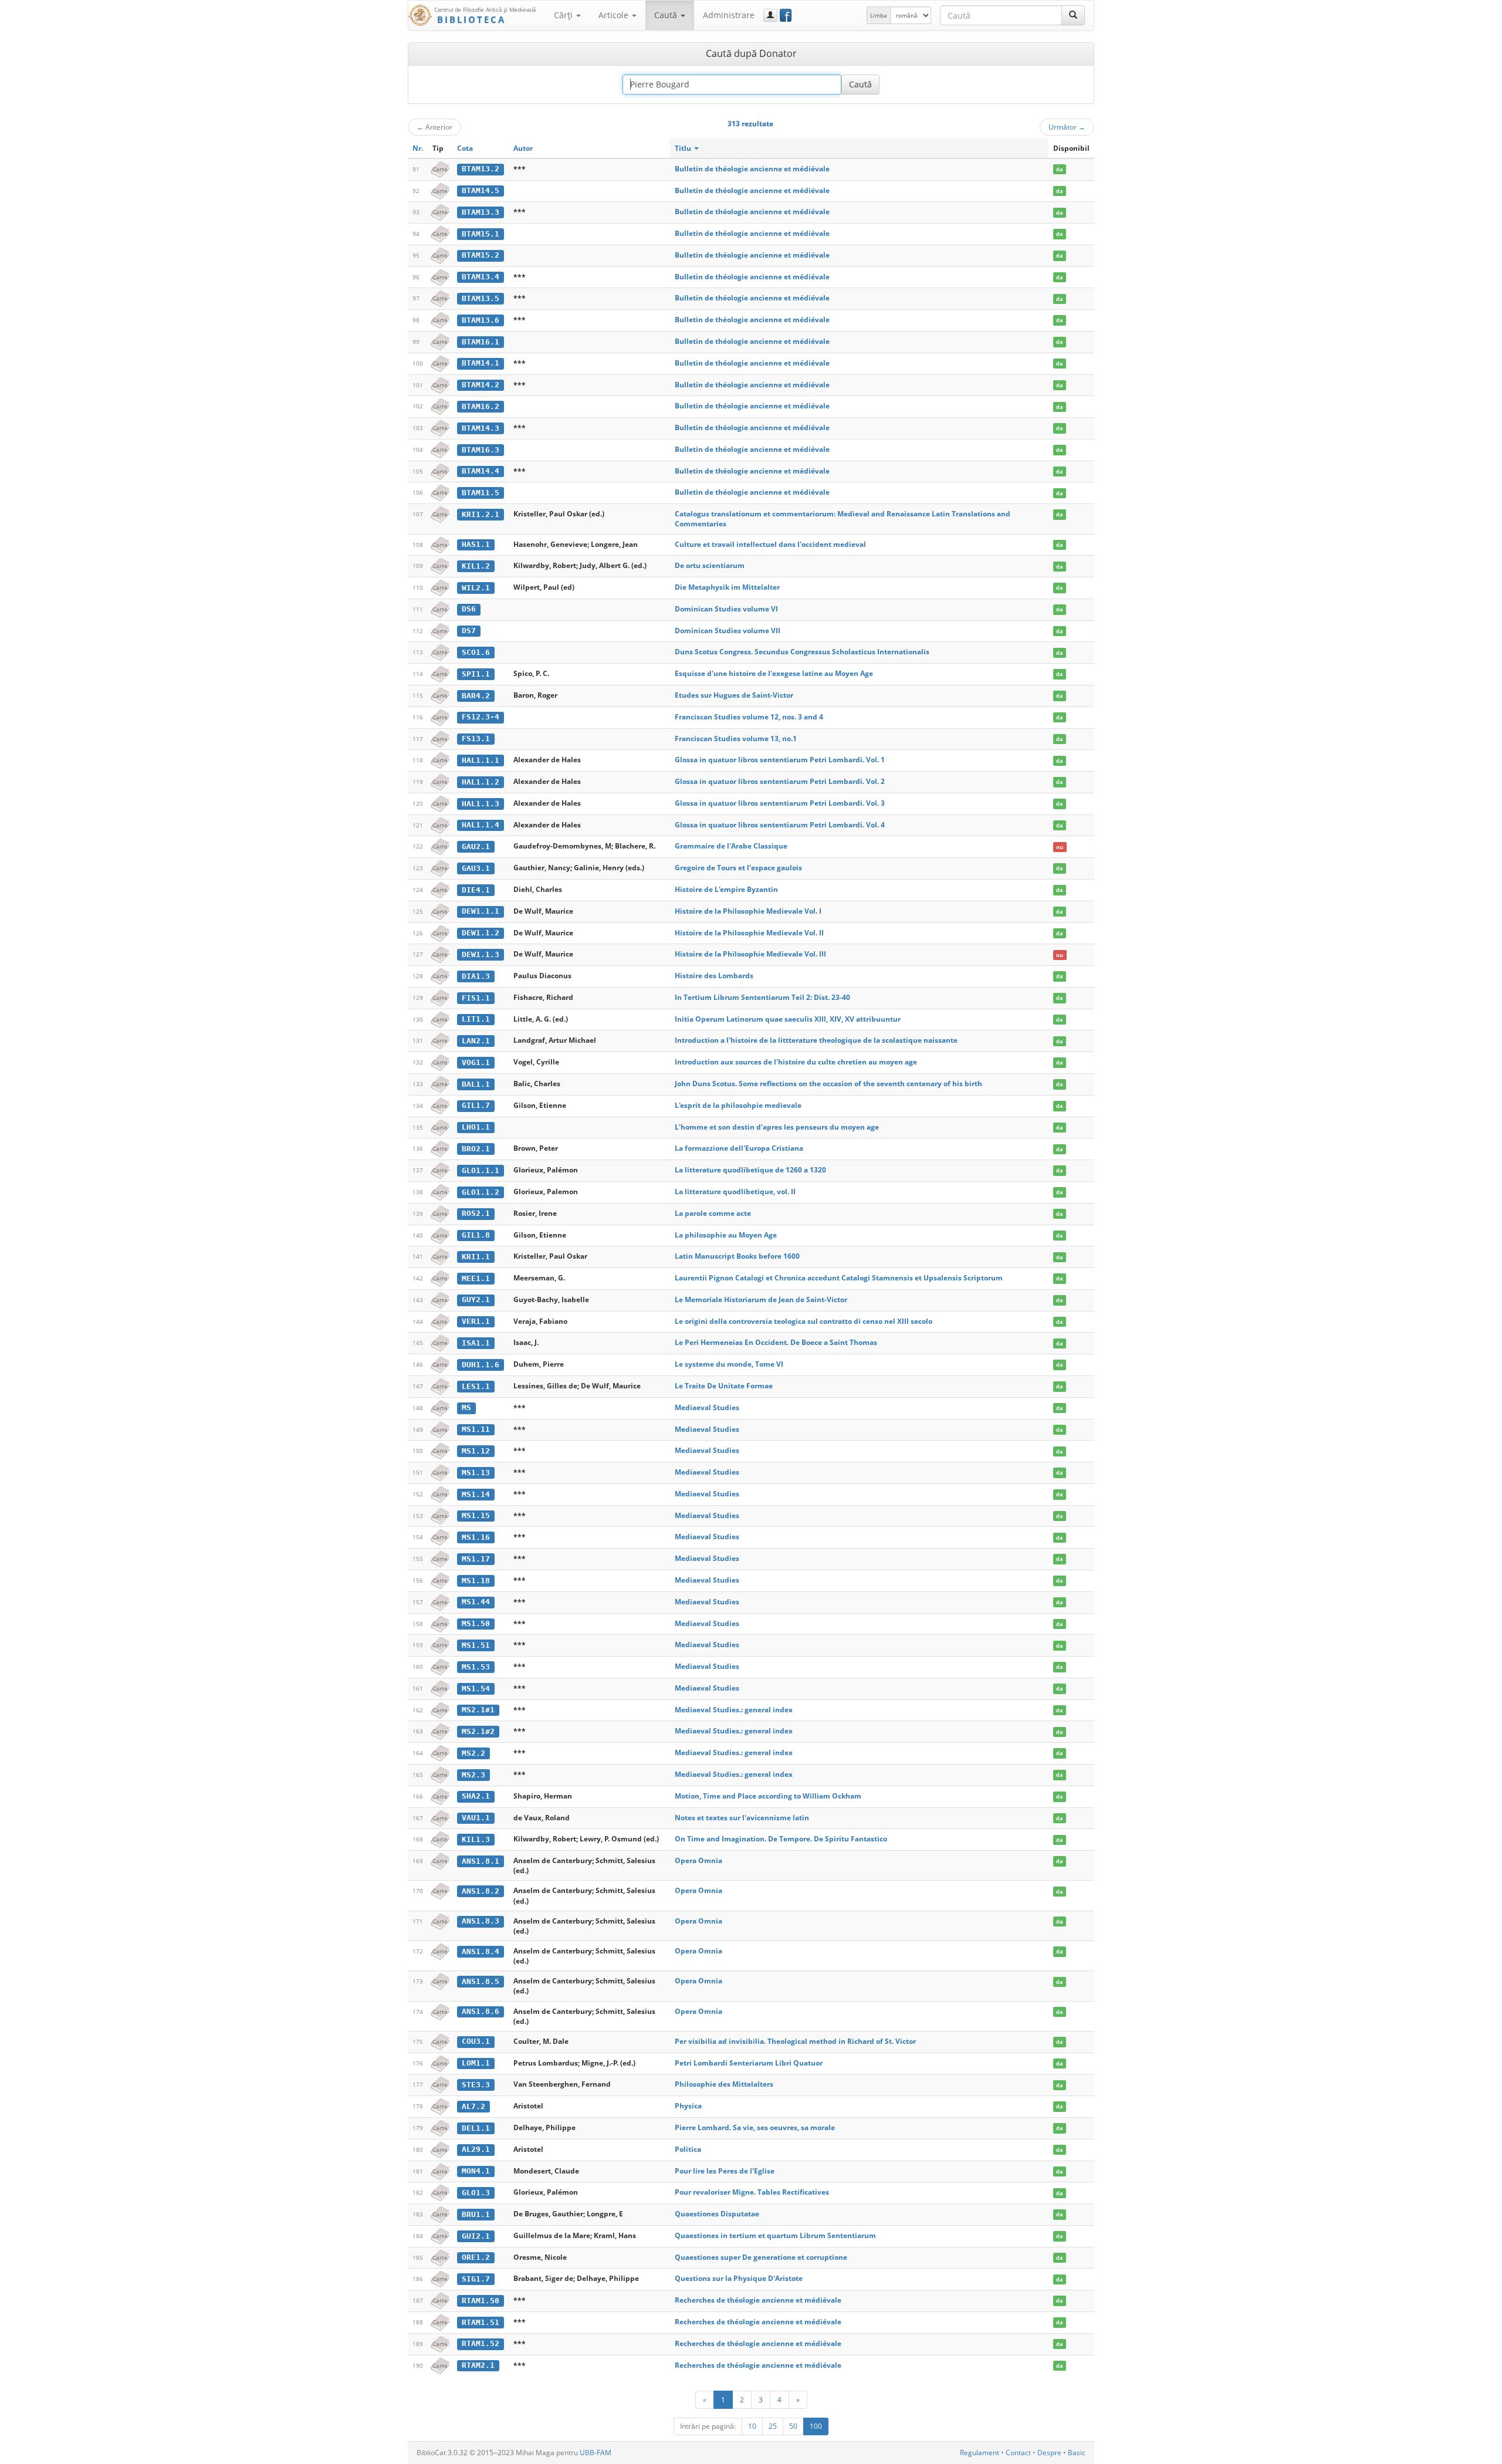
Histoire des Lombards (714, 976)
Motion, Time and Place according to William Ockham (768, 1796)
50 (793, 2426)
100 (816, 2426)
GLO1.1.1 (481, 1170)
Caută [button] (667, 15)
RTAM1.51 (481, 2322)
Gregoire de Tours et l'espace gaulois (738, 868)
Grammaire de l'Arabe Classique (731, 846)
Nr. (418, 148)
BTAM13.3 (481, 212)
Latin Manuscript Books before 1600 (737, 1256)
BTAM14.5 (481, 190)
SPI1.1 (476, 674)
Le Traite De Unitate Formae (724, 1386)
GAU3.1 (476, 868)
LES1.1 (476, 1386)
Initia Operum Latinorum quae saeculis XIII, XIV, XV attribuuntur (788, 1019)
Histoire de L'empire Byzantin (726, 889)
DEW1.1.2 (481, 933)
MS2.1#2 (478, 1731)
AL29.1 (476, 2149)
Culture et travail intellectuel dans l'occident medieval (770, 544)
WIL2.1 (476, 588)
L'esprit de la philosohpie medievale (738, 1105)
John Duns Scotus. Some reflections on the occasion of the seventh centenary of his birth (828, 1084)
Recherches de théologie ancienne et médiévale (758, 2300)
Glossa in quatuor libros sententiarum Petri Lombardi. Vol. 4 (780, 825)
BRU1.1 (476, 2214)
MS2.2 (473, 1753)
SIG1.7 (476, 2279)
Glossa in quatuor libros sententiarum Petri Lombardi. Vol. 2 (780, 781)
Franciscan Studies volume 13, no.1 (736, 738)
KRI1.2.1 (481, 514)
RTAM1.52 (481, 2343)
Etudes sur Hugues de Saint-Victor (734, 695)
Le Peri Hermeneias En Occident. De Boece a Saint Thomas (776, 1342)
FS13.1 (476, 738)
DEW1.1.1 (481, 911)
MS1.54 (476, 1689)
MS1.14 (476, 1494)
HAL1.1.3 (481, 804)
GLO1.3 (476, 2193)
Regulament (980, 2453)
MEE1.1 (476, 1278)
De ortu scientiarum (710, 565)
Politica (688, 2149)
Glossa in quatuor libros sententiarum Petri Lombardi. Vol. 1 (780, 760)
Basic (1077, 2453)
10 (752, 2426)
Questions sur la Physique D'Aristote (739, 2278)
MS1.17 (476, 1559)
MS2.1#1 (478, 1710)
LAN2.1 (476, 1041)
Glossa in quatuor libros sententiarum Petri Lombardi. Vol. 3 (780, 803)
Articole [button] (615, 15)
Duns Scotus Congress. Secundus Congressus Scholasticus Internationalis (802, 652)
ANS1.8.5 (481, 1981)
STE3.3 (476, 2085)
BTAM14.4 (481, 471)
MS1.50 (476, 1623)
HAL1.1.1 (481, 760)
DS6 (469, 609)
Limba (879, 15)
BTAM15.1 (481, 234)
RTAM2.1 (478, 2365)
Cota (465, 148)
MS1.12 (476, 1451)
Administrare (729, 15)
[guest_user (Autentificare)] (770, 15)
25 (773, 2426)
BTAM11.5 (481, 493)
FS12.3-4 (481, 717)
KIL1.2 (476, 566)
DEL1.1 (476, 2128)
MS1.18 (476, 1581)
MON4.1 (476, 2171)
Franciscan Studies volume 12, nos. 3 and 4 (749, 717)
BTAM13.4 (481, 277)
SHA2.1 (476, 1796)
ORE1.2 (476, 2257)
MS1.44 (476, 1602)
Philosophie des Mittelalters (724, 2084)
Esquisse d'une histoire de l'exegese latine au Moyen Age (774, 673)
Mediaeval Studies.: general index (734, 1710)
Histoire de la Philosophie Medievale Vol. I (748, 911)
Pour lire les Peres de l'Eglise (725, 2171)
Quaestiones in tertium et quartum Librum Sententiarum (775, 2235)
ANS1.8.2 (481, 1891)
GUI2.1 (476, 2236)
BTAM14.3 (481, 428)
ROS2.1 (476, 1213)
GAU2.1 (476, 846)
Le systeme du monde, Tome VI (729, 1364)
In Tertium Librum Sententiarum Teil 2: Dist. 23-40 (762, 997)
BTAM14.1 (481, 363)
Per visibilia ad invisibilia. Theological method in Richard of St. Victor (795, 2041)
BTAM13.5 (481, 298)
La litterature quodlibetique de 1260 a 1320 (750, 1170)
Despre (1049, 2453)
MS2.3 (473, 1775)
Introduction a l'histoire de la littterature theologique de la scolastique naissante (816, 1040)
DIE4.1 (476, 890)
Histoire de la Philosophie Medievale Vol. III (750, 954)
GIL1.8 (476, 1235)
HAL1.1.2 (481, 782)
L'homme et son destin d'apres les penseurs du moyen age (777, 1127)
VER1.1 (476, 1321)
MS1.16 (476, 1537)
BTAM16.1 (481, 342)
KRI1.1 (476, 1257)
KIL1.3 (476, 1839)
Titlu (684, 148)
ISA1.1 (476, 1343)
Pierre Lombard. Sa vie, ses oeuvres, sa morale (755, 2127)
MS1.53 (476, 1667)
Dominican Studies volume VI (726, 609)
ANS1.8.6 (481, 2011)
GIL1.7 (476, 1105)
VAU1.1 (476, 1818)
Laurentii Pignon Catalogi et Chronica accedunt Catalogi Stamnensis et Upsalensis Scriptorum (839, 1278)
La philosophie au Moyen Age (726, 1235)
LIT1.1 (476, 1019)
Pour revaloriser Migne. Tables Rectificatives (752, 2192)
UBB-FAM (596, 2453)
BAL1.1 (476, 1084)
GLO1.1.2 (481, 1192)
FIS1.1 (476, 998)
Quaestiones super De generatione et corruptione (761, 2257)
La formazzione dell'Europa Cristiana (739, 1148)
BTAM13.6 (481, 320)
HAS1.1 (476, 544)
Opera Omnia (698, 1860)
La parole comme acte (713, 1213)
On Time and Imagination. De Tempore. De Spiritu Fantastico (781, 1839)
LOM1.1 (476, 2063)
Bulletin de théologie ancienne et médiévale (752, 169)
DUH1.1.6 (481, 1365)
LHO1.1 (476, 1127)
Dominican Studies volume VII (728, 631)
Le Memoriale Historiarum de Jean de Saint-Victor (761, 1299)
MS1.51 (476, 1645)
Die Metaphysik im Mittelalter (727, 587)
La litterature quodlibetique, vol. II (735, 1192)
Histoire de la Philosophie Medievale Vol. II (749, 933)
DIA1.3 (476, 976)
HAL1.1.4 (481, 825)
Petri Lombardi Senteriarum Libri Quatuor (749, 2063)
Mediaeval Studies (707, 1407)
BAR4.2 (476, 696)
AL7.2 (473, 2106)
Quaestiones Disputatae (717, 2214)
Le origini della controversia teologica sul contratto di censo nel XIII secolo (804, 1321)
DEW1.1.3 (481, 954)
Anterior (434, 127)
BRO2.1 (476, 1149)
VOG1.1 (476, 1062)
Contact (1018, 2453)
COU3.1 (476, 2041)
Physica (688, 2106)
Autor (523, 148)
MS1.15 (476, 1515)
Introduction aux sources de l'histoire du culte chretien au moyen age (796, 1062)
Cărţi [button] (564, 15)
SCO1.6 (476, 652)
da (1059, 169)
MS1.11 (476, 1429)
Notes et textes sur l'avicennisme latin (742, 1818)
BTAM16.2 (481, 406)
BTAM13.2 (481, 169)
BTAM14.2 (481, 385)
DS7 (469, 631)
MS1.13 (476, 1473)
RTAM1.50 (481, 2301)
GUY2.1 (476, 1299)
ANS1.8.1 (481, 1861)
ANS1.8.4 (481, 1951)
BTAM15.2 (481, 255)
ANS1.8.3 (481, 1921)
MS (466, 1407)
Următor (1067, 127)
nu (1060, 846)
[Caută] (1073, 15)
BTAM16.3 (481, 450)
